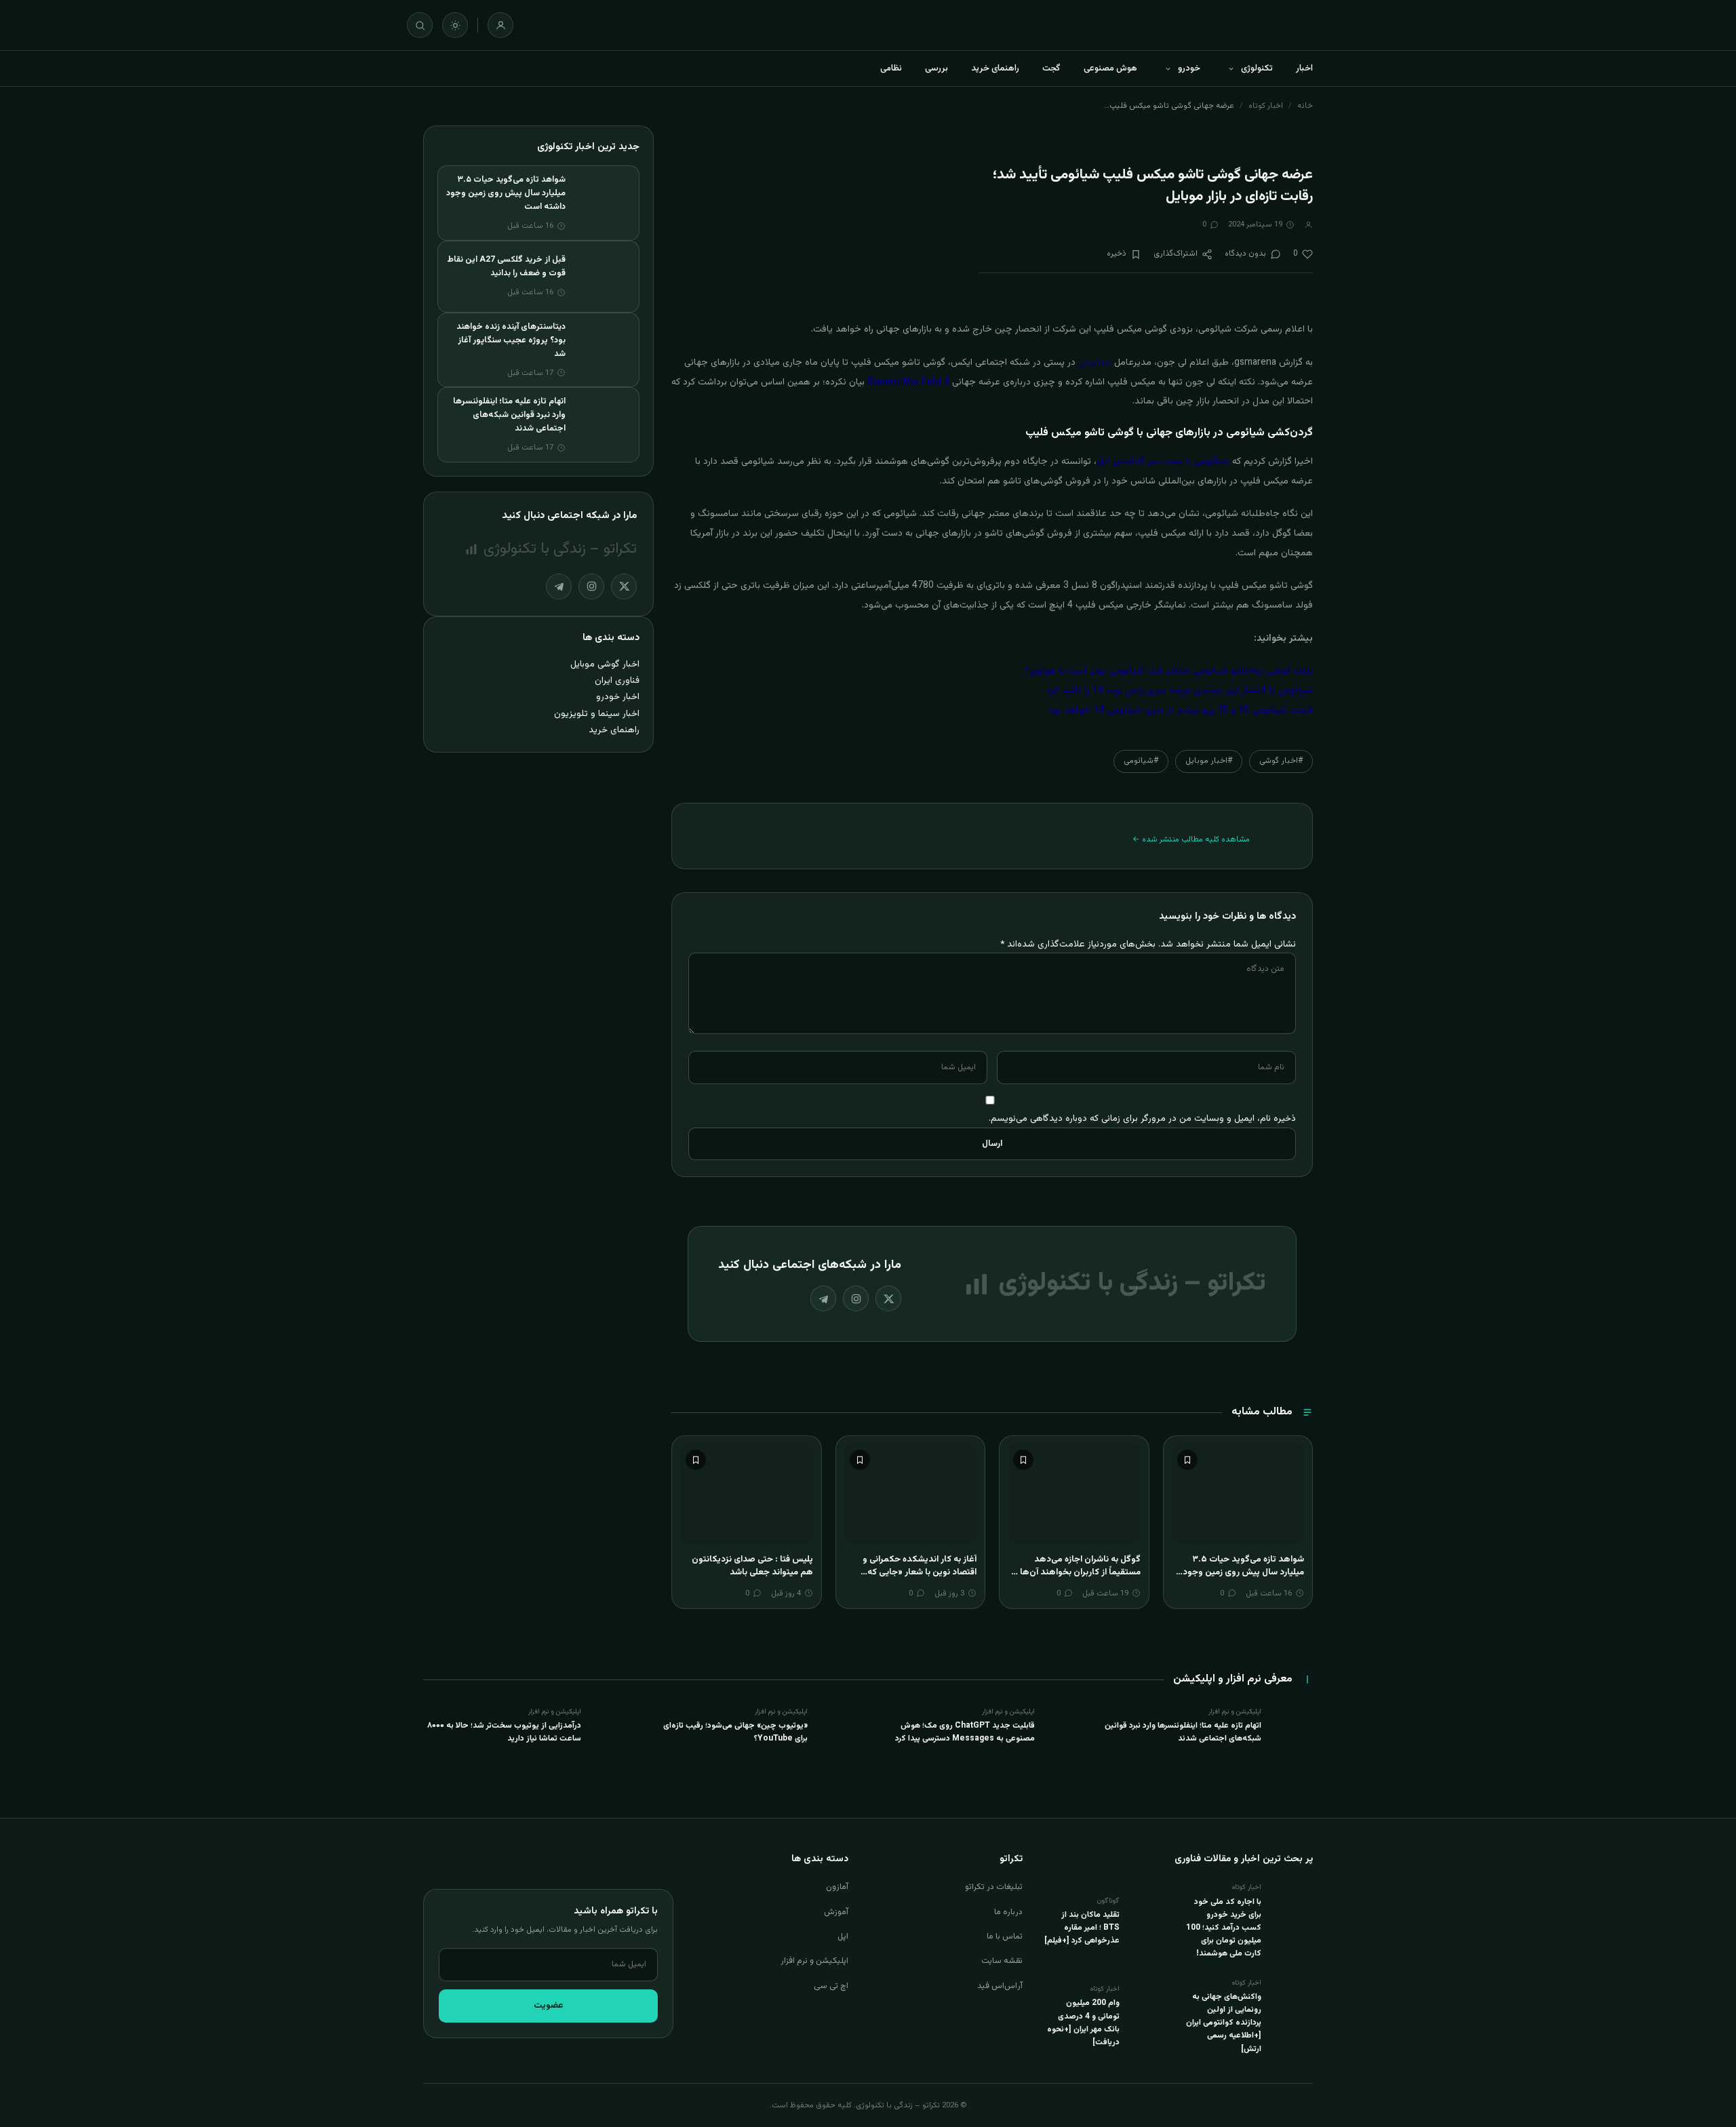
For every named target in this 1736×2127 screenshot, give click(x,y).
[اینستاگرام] (856, 1298)
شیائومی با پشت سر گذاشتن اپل (1163, 462)
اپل (843, 1936)
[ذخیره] (1187, 1460)
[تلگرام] (823, 1298)
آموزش (836, 1912)
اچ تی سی (831, 1986)
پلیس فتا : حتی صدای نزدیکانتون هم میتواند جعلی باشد (752, 1566)
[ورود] (500, 25)
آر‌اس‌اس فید (1000, 1986)
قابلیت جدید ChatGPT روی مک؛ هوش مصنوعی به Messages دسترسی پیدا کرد (965, 1732)
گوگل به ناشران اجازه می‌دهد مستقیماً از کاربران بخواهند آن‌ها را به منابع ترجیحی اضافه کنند (1077, 1573)
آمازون (837, 1887)
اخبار (1304, 68)
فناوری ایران (617, 680)
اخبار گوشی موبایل (605, 664)
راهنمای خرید (995, 68)
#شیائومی (1141, 761)
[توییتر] (888, 1298)
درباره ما (1008, 1912)
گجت (1051, 68)
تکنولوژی (1257, 68)
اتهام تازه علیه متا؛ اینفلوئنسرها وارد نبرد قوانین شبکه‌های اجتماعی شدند (509, 415)
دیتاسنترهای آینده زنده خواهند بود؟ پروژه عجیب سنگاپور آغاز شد (511, 340)
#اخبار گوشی (1281, 761)
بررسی (936, 68)
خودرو (1189, 68)
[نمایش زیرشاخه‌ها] (1231, 68)
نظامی (891, 68)
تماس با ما (1005, 1936)
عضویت (549, 2006)
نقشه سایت (1002, 1961)
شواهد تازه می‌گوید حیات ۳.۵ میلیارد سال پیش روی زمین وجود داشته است (1243, 1573)
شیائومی (1095, 363)
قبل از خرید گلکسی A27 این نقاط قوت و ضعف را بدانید (506, 266)
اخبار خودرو (618, 697)
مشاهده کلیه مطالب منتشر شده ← (1191, 839)
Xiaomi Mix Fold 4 (910, 382)
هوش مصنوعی (1110, 68)
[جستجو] (420, 25)
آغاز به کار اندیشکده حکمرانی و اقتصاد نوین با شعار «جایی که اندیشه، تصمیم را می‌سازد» (920, 1573)
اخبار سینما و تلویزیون (597, 714)
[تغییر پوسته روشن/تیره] (455, 25)
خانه (1305, 106)
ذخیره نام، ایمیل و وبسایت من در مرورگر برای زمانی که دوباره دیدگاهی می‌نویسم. (1142, 1118)
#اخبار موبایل (1209, 761)
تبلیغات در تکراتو (994, 1887)
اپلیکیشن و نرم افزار (814, 1961)
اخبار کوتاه (1266, 106)
